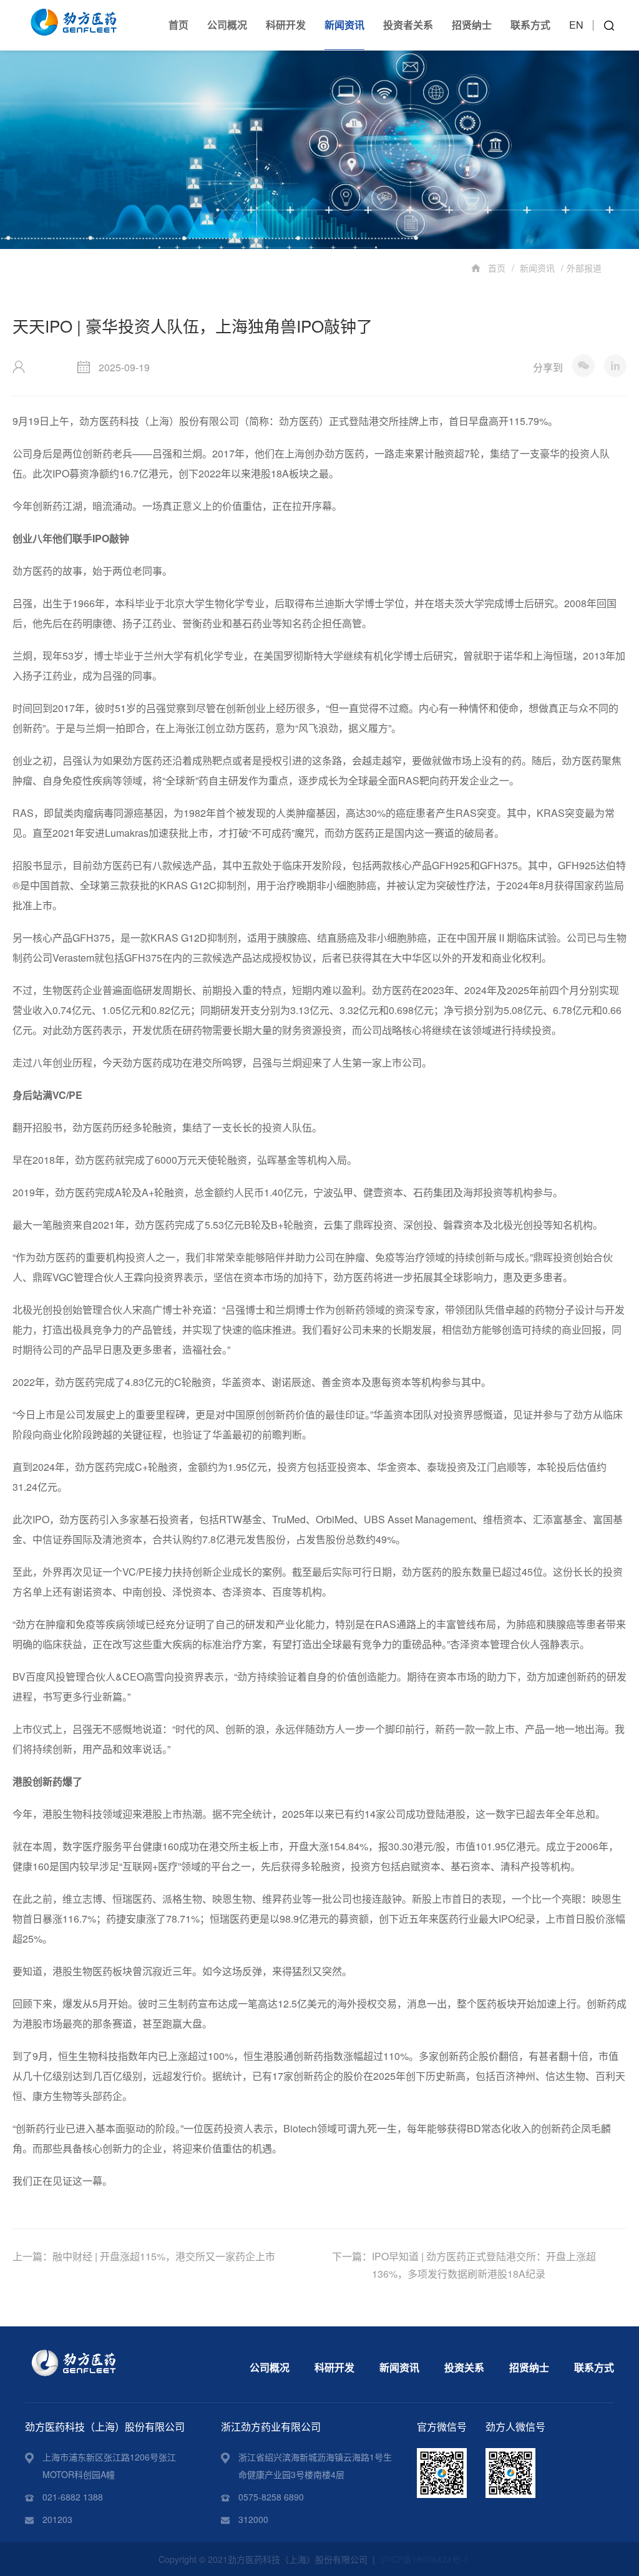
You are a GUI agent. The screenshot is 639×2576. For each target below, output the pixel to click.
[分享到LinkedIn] (615, 366)
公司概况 (227, 25)
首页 (178, 25)
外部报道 (584, 268)
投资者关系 (408, 25)
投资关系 (464, 2367)
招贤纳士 (472, 25)
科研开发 (286, 25)
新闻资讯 (344, 25)
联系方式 (530, 25)
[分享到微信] (583, 366)
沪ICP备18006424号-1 (424, 2559)
